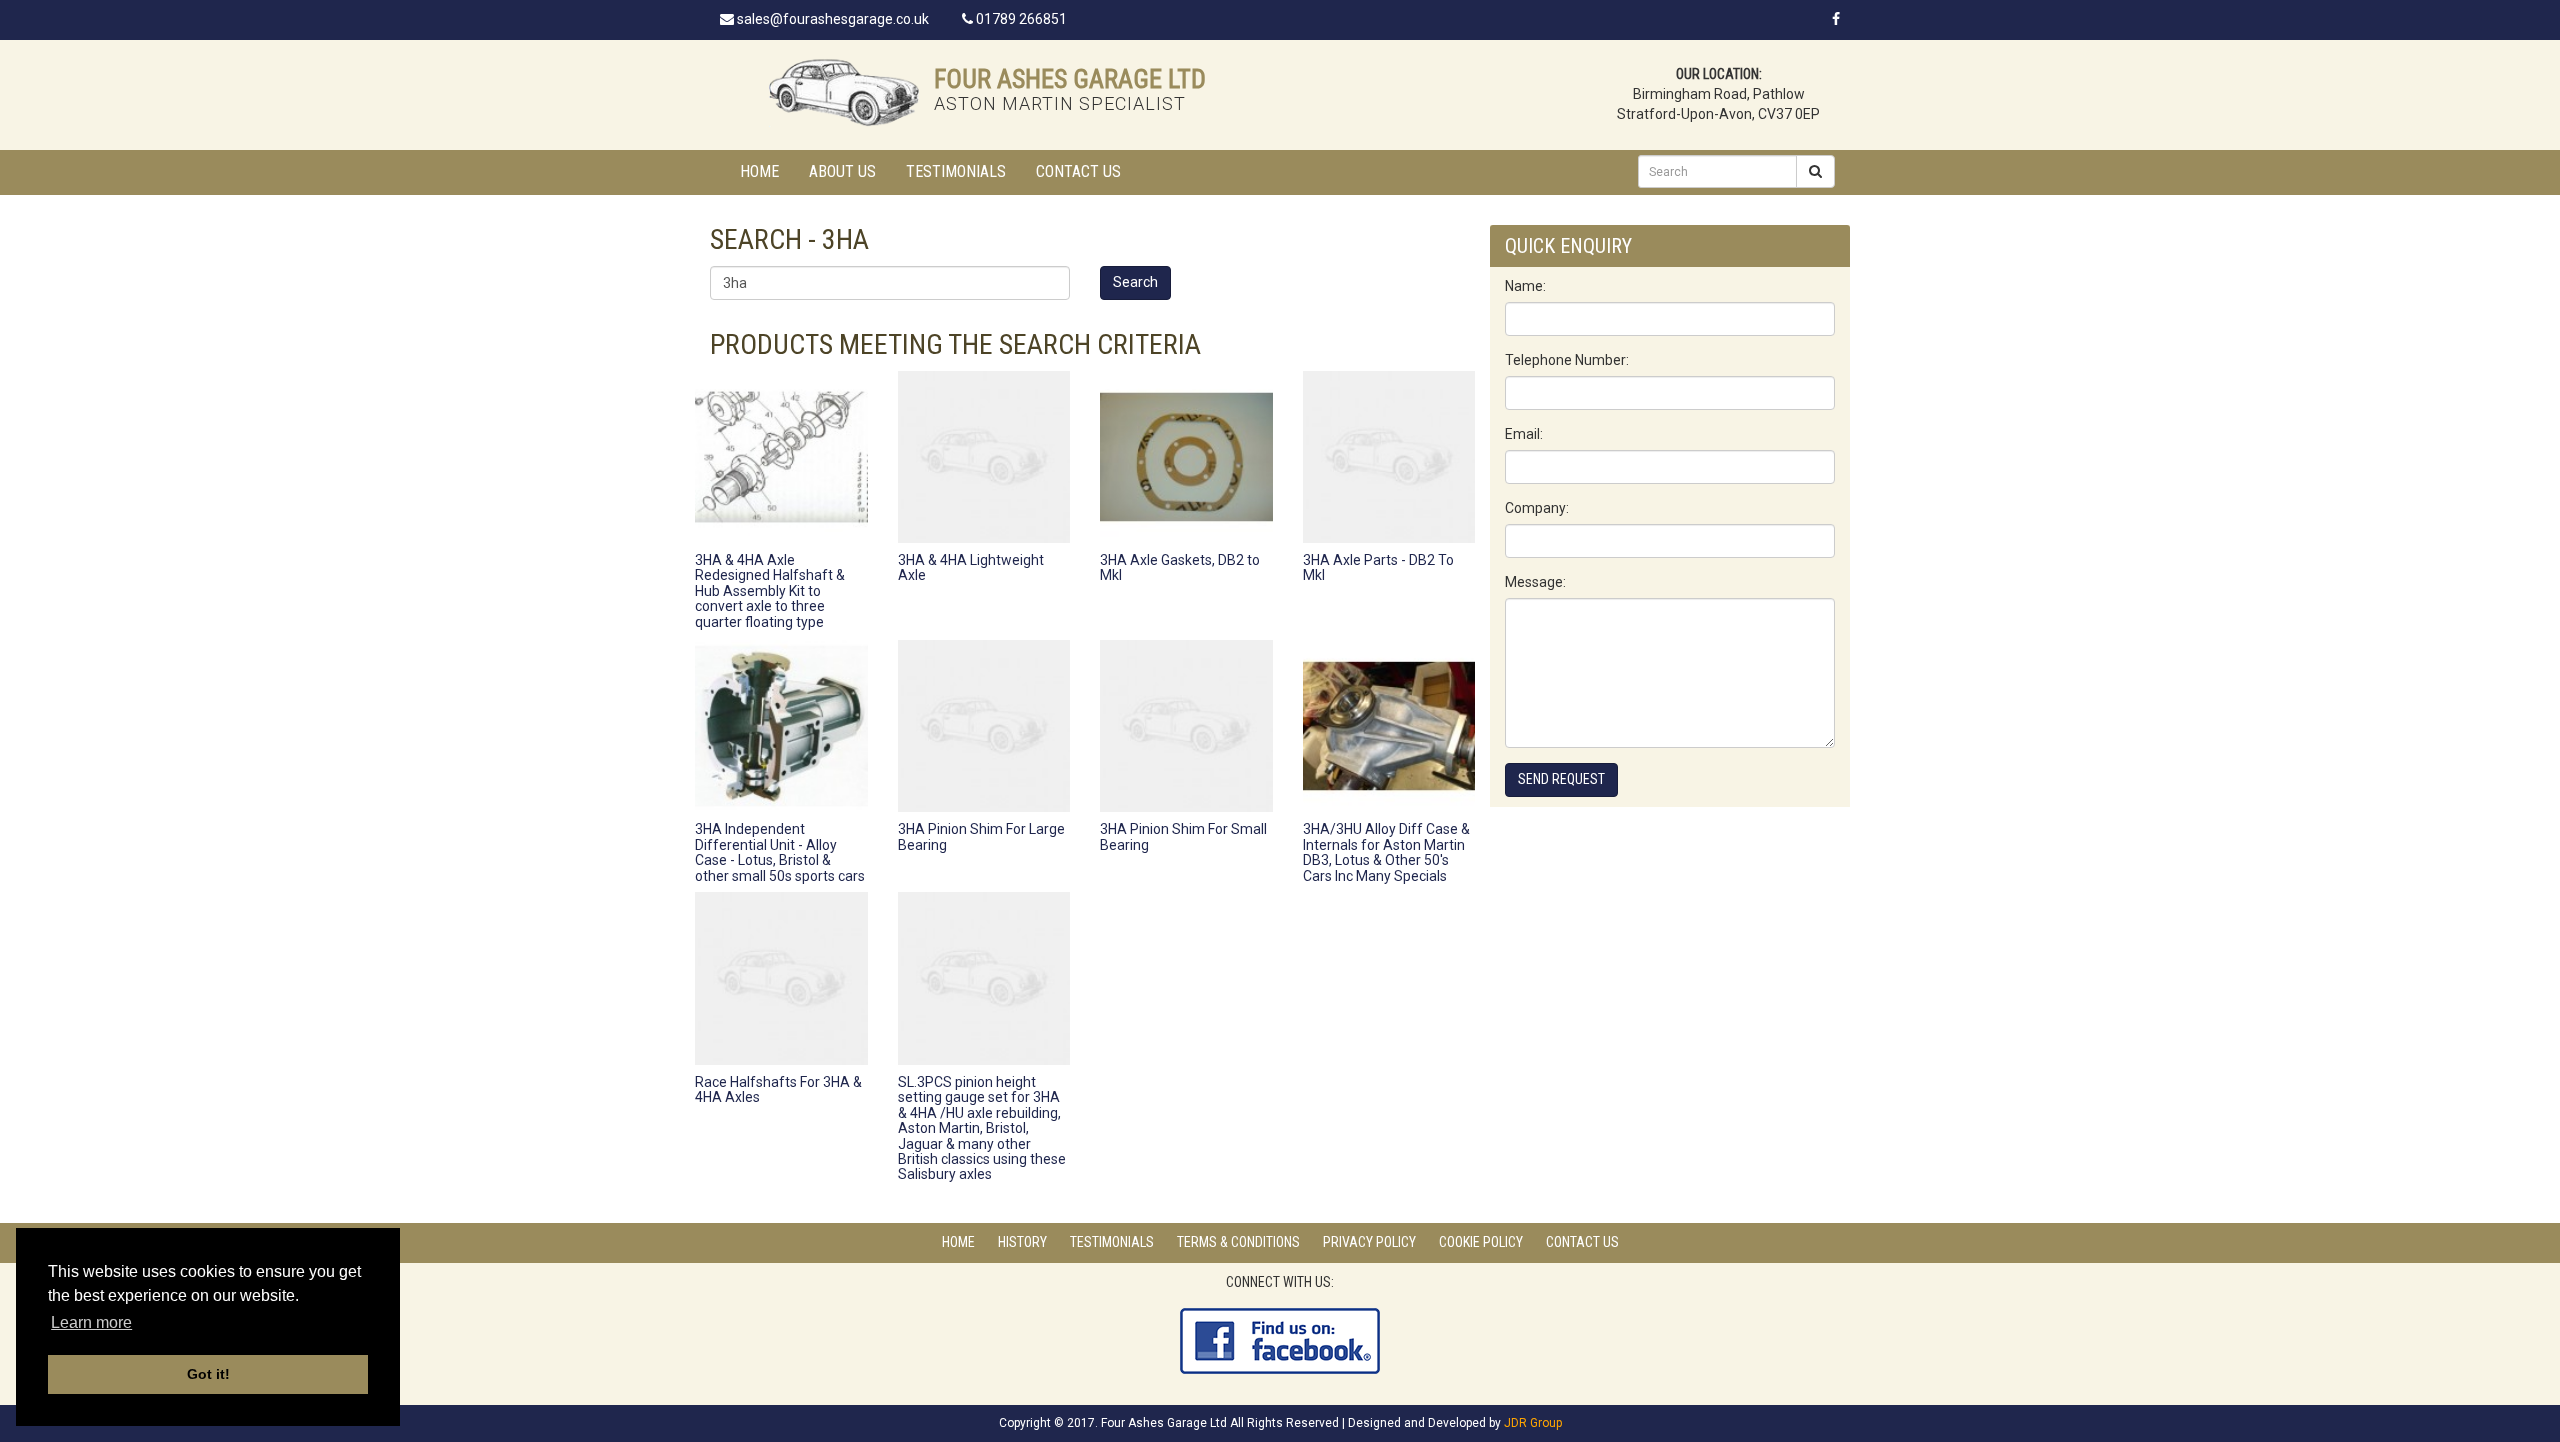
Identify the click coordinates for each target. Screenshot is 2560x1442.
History (1022, 1242)
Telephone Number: (1567, 360)
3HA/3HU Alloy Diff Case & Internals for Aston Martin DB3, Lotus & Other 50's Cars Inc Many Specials (1386, 852)
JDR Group (1533, 1423)
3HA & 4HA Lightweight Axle (971, 567)
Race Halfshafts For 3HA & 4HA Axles (778, 1089)
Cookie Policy (1481, 1242)
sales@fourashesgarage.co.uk (831, 19)
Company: (1537, 508)
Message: (1535, 582)
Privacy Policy (1369, 1242)
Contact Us (1078, 171)
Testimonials (956, 171)
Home (759, 171)
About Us (842, 171)
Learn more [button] (91, 1322)
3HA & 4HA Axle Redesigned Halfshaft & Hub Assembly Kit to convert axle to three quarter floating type (770, 591)
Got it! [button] (208, 1374)
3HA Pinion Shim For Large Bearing (981, 836)
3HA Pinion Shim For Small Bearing (1183, 836)
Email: (1524, 434)
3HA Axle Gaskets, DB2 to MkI (1180, 567)
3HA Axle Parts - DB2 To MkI (1378, 567)
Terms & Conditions (1238, 1242)
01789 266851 (1020, 19)
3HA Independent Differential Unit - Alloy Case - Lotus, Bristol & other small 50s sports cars (780, 852)
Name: (1525, 286)
